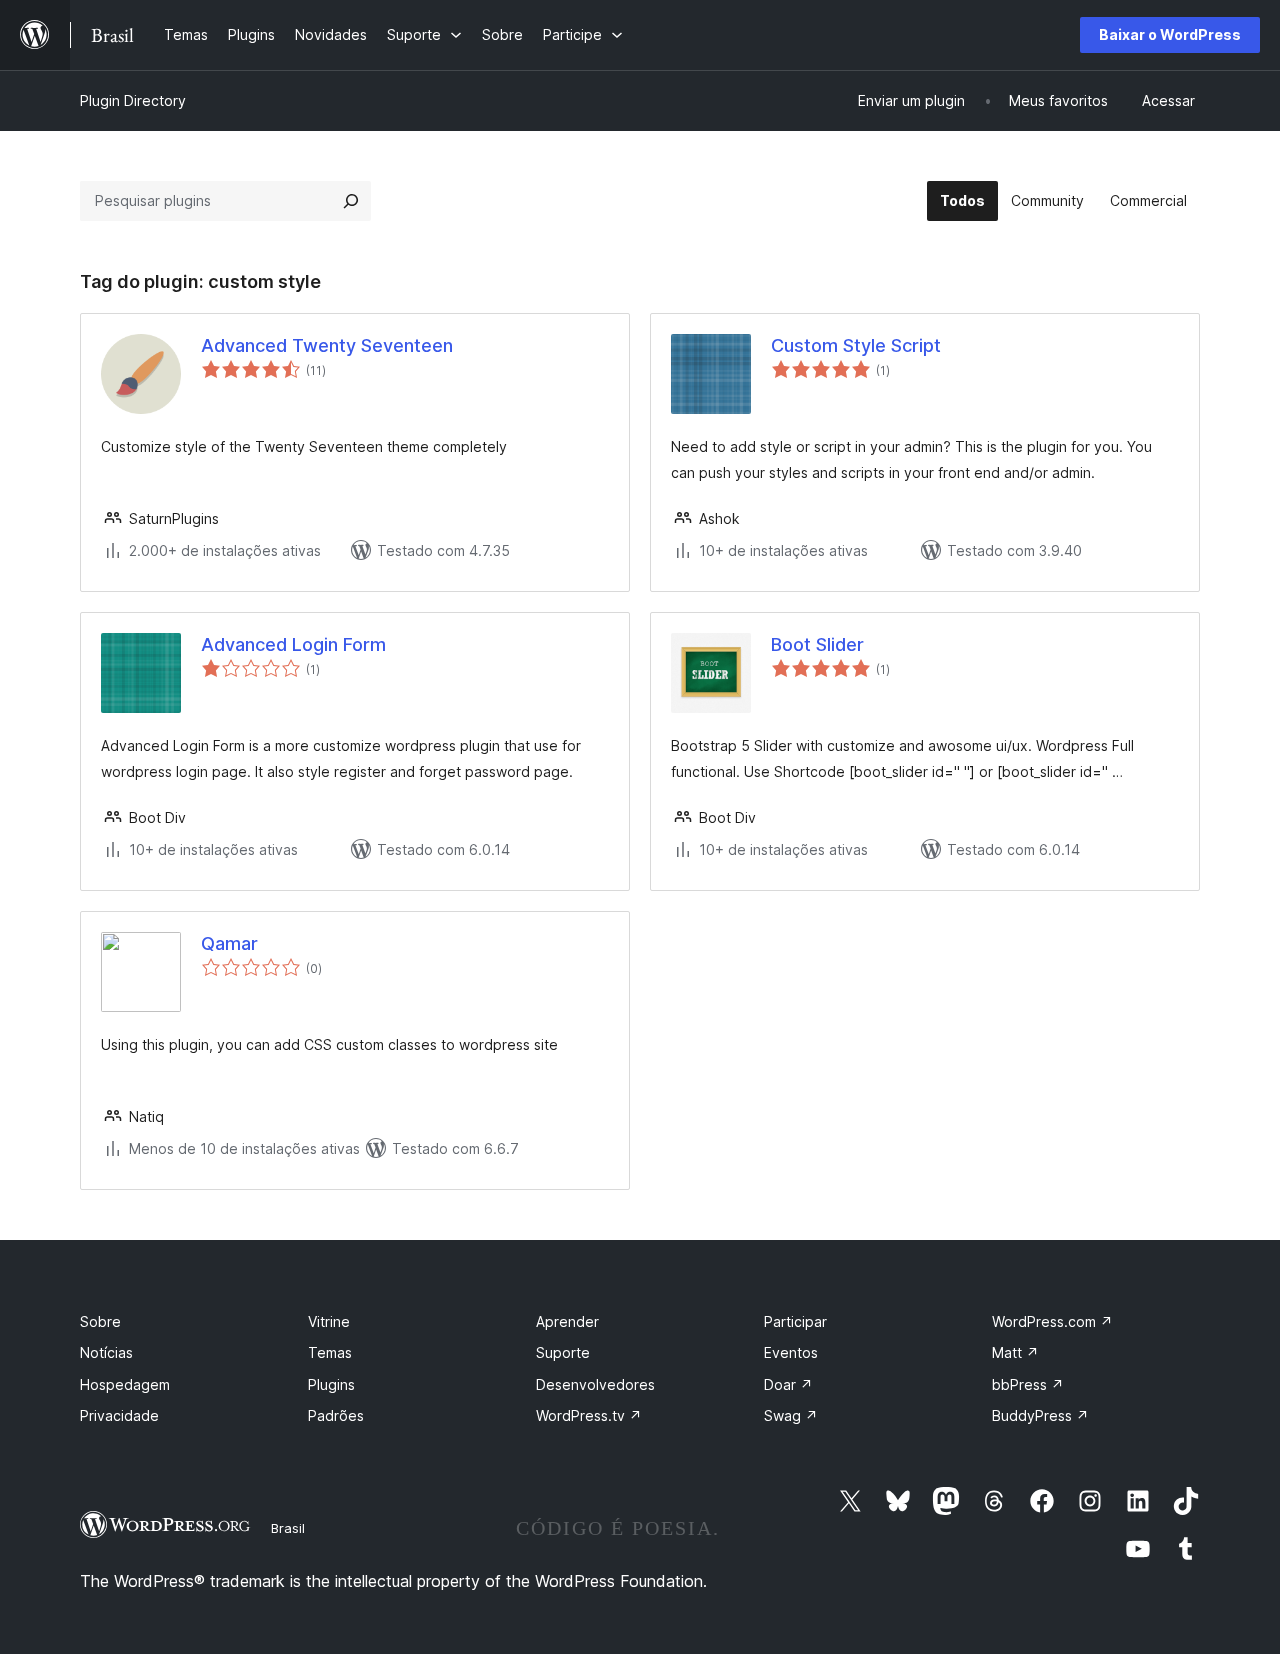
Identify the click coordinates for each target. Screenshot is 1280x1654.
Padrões (336, 1415)
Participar (795, 1321)
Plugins (331, 1384)
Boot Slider (817, 644)
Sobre (100, 1321)
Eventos (791, 1352)
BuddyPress (1040, 1415)
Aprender (567, 1321)
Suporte (563, 1352)
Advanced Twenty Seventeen (327, 345)
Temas (330, 1352)
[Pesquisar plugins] (351, 201)
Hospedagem (125, 1384)
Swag (791, 1415)
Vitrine (329, 1321)
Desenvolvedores (595, 1384)
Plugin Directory (133, 100)
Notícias (106, 1352)
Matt (1015, 1352)
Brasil (288, 1528)
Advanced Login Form (293, 644)
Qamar (229, 943)
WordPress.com (1052, 1321)
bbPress (1028, 1384)
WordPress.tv (589, 1415)
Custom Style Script (856, 345)
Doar (788, 1384)
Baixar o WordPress (1170, 34)
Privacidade (119, 1415)
